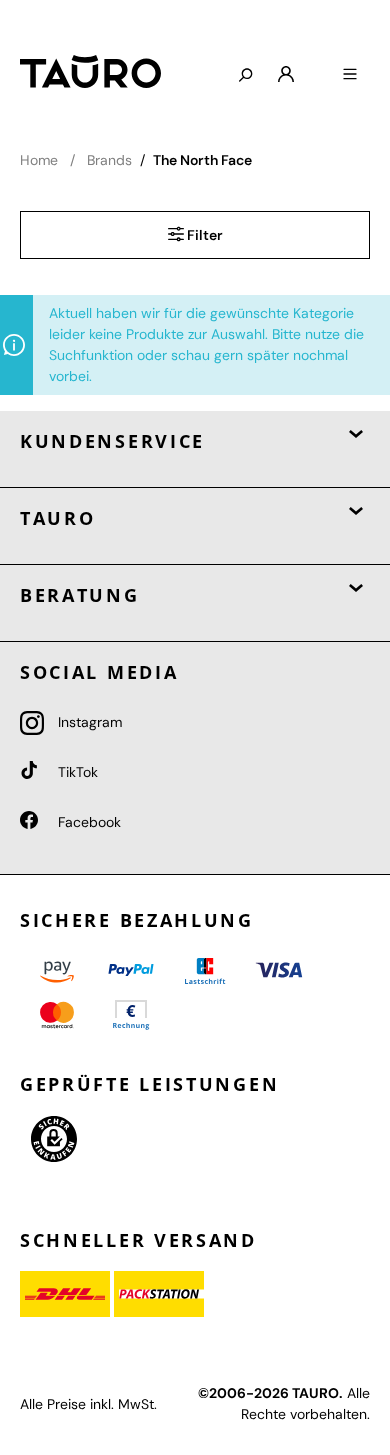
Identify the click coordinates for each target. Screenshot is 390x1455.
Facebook (87, 822)
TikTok (76, 772)
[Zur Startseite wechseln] (112, 71)
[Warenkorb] (318, 67)
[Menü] (350, 75)
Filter (203, 235)
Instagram (88, 722)
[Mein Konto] (286, 75)
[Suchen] (245, 76)
